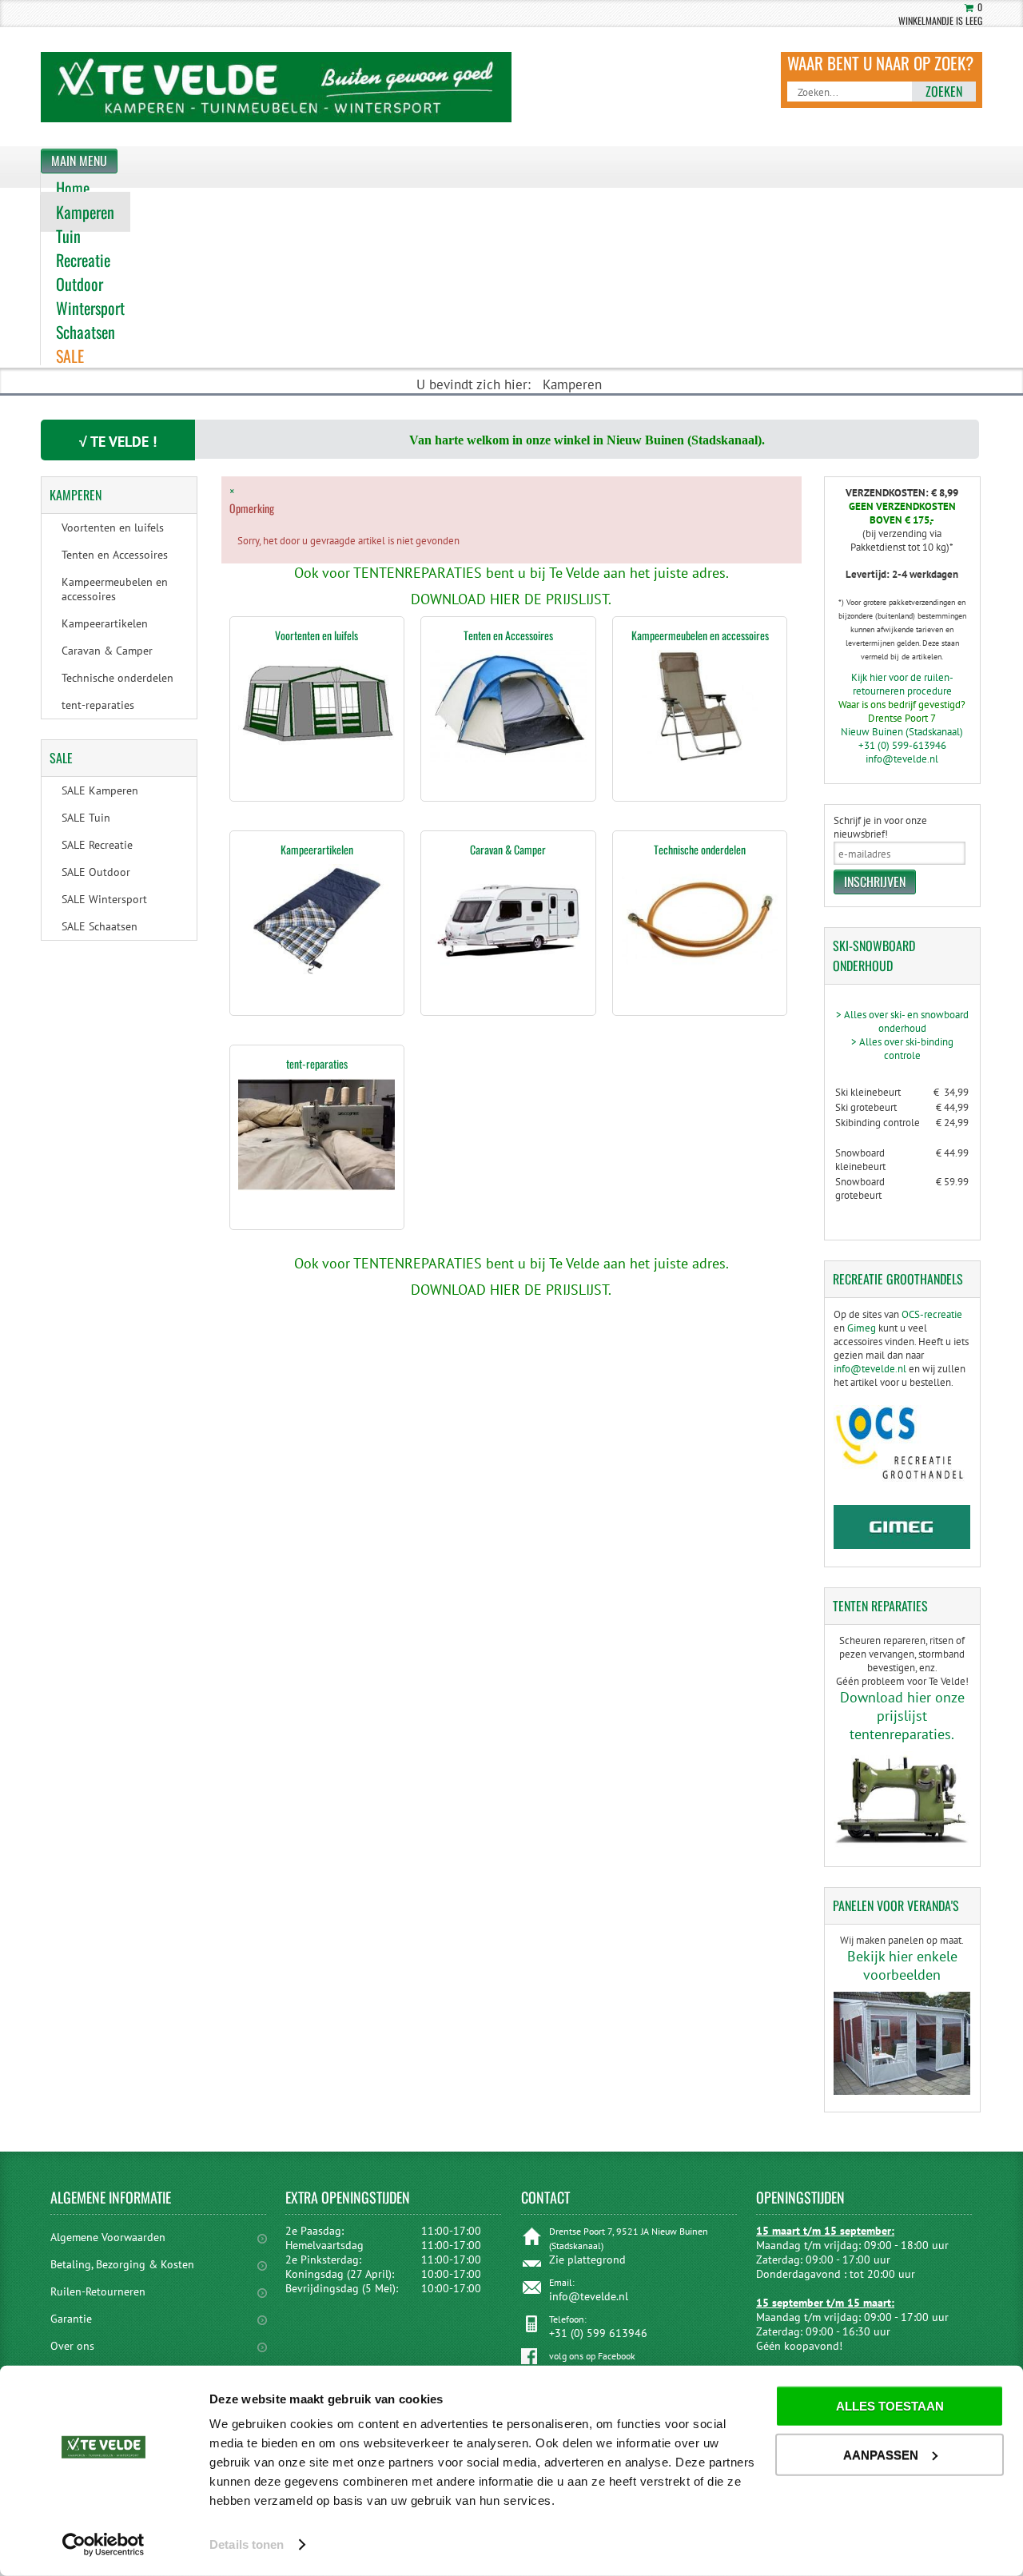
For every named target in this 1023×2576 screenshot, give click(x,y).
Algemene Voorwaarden (108, 2237)
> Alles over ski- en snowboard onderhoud (902, 1021)
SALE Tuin (86, 818)
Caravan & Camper (508, 849)
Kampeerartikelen (317, 849)
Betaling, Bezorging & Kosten (122, 2264)
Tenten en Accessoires (508, 635)
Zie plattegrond (587, 2259)
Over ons (72, 2346)
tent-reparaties (317, 1063)
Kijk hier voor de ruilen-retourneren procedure (902, 684)
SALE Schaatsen (100, 926)
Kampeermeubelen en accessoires (700, 635)
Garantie (71, 2319)
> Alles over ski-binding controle (902, 1049)
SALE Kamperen (100, 790)
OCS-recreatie (932, 1314)
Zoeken (944, 91)
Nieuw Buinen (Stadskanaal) (902, 732)
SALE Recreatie (97, 845)
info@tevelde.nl (902, 759)
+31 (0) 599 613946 (598, 2333)
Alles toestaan (890, 2406)
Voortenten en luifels (316, 635)
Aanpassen (881, 2454)
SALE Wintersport (104, 899)
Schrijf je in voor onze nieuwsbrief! (880, 827)
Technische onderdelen (700, 849)
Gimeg (862, 1328)
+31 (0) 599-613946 (902, 745)
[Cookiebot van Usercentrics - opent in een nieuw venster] (103, 2545)
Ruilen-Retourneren (98, 2291)
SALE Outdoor (96, 872)
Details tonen (247, 2544)
